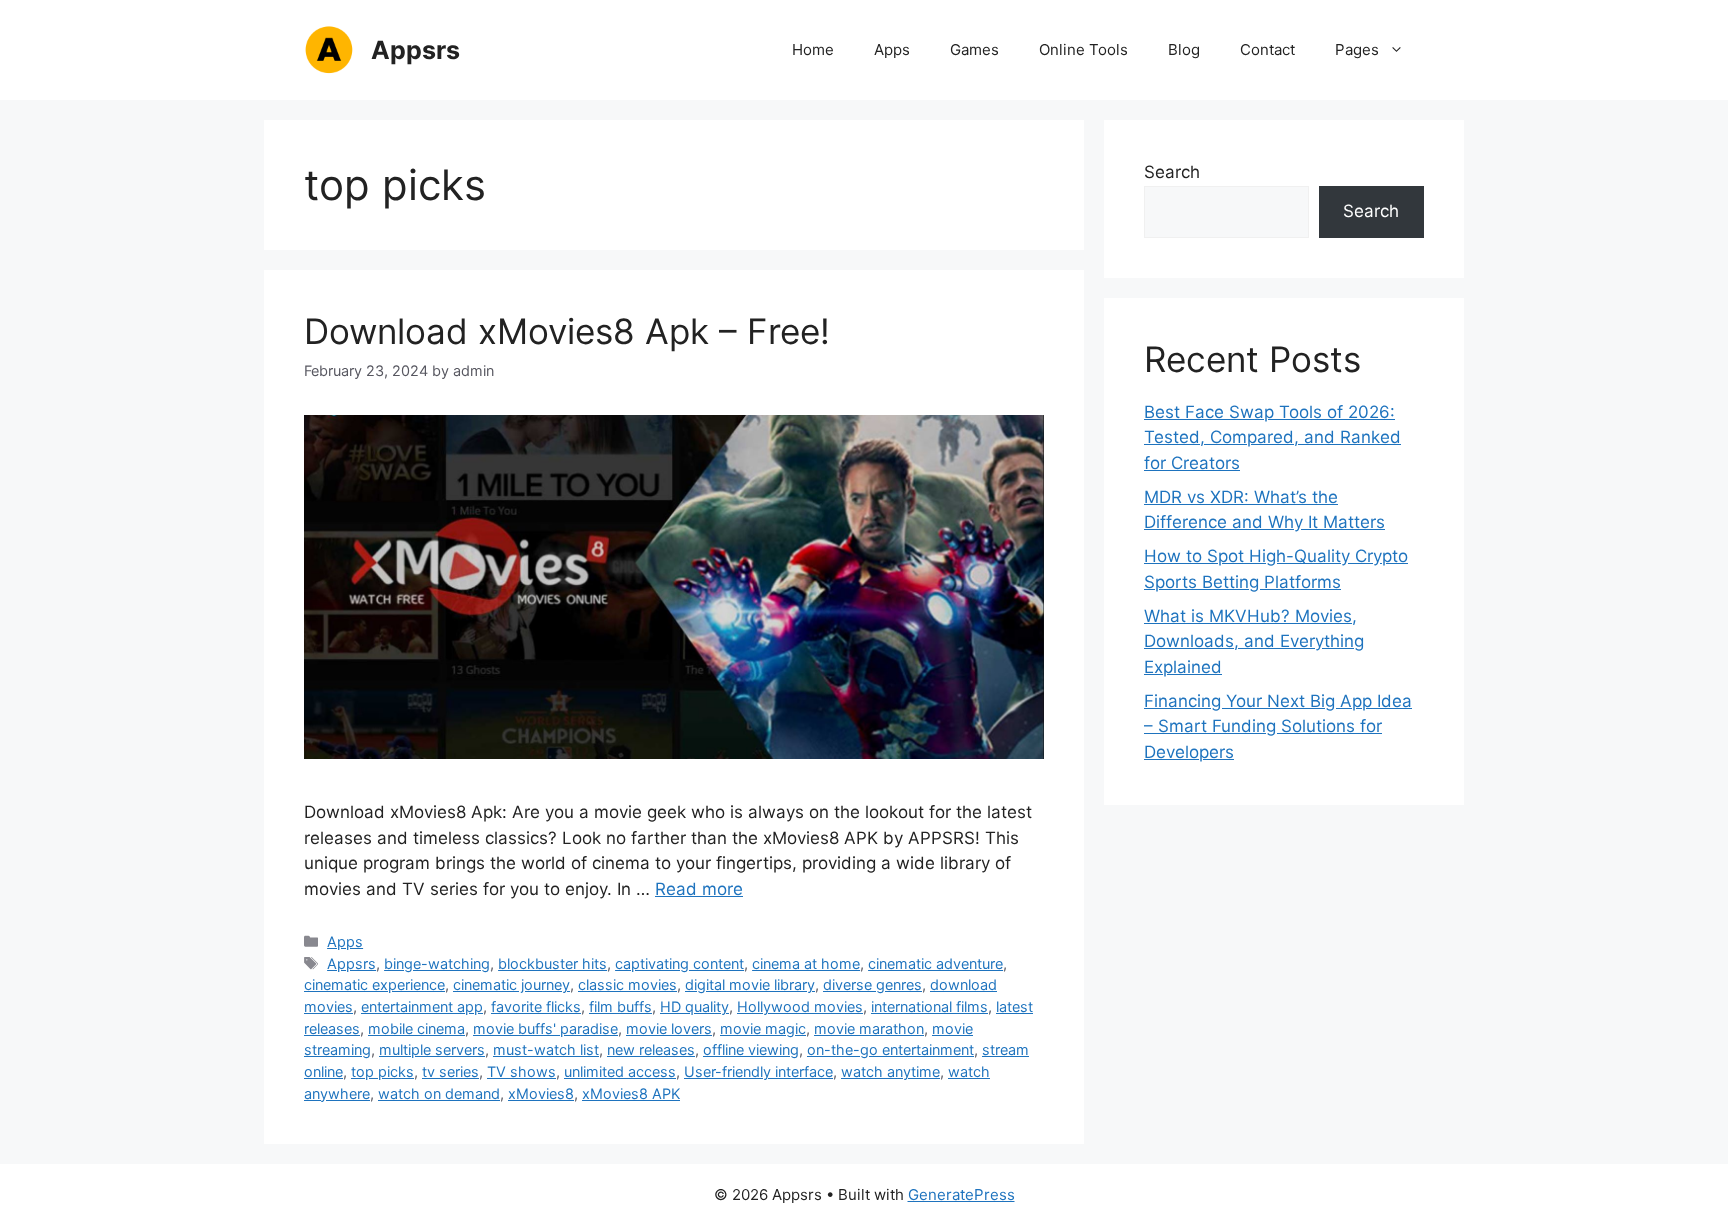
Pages (1357, 49)
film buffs (620, 1006)
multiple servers (432, 1049)
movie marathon (869, 1028)
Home (813, 49)
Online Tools (1083, 49)
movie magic (763, 1028)
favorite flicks (536, 1006)
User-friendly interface (758, 1071)
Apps (892, 49)
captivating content (679, 963)
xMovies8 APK (631, 1093)
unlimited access (620, 1071)
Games (974, 49)
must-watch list (546, 1049)
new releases (651, 1049)
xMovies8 (541, 1093)
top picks (382, 1071)
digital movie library (750, 984)
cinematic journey (511, 984)
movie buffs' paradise (545, 1028)
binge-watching (437, 963)
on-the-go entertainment (890, 1049)
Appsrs (415, 50)
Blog (1184, 49)
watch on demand (439, 1093)
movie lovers (669, 1028)
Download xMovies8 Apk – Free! (567, 331)
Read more (699, 889)
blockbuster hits (552, 963)
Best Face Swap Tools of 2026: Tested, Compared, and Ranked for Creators (1272, 437)
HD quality (694, 1006)
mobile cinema (416, 1028)
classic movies (627, 984)
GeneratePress (961, 1194)
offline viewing (751, 1049)
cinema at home (806, 963)
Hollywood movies (800, 1006)
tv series (450, 1071)
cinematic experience (374, 984)
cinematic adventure (935, 963)
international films (929, 1006)
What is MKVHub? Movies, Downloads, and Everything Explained (1254, 641)
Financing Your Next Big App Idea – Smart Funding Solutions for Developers (1278, 726)
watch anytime (890, 1071)
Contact (1267, 49)
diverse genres (872, 984)
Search (1172, 172)
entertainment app (422, 1006)
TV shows (521, 1071)
